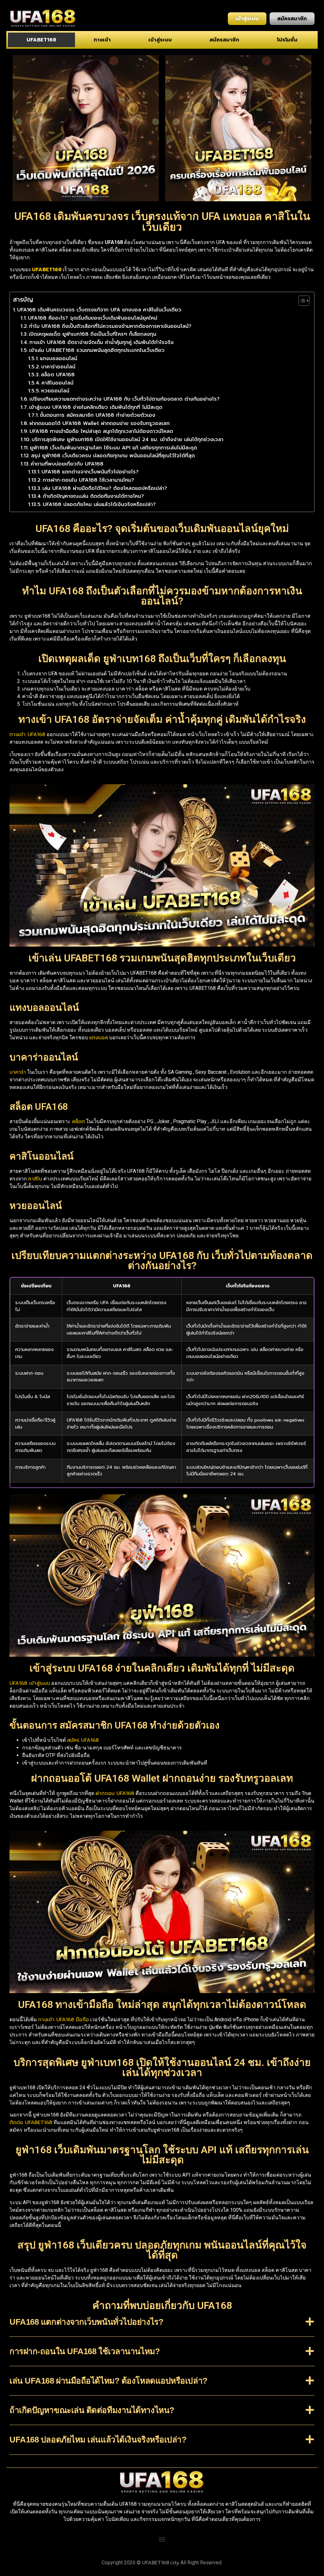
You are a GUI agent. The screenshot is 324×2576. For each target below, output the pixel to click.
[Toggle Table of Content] (301, 301)
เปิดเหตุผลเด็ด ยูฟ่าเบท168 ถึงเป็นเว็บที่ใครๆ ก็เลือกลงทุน (93, 334)
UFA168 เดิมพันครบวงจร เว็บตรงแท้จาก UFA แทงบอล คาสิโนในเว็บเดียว (99, 310)
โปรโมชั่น (287, 40)
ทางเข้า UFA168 (27, 735)
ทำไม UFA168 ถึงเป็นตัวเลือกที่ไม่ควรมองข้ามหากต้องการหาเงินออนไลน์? (110, 326)
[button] (162, 2327)
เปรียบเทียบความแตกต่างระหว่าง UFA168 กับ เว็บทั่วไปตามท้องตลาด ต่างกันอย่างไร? (125, 399)
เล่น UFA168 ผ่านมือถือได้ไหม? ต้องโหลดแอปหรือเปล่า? (105, 488)
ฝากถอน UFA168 (115, 1793)
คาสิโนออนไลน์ (57, 383)
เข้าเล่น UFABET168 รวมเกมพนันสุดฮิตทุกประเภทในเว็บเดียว (97, 350)
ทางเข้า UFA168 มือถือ (64, 2020)
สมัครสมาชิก (224, 40)
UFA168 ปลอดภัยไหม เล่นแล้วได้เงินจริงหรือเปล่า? (99, 504)
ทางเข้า (102, 40)
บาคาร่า (18, 1072)
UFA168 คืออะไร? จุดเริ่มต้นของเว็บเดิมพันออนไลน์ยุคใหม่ (93, 318)
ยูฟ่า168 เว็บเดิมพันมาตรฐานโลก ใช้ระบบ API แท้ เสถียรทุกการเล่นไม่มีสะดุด (113, 448)
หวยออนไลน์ (55, 391)
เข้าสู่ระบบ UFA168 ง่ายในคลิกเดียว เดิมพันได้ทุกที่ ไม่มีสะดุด (96, 407)
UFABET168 (41, 40)
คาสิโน (35, 1179)
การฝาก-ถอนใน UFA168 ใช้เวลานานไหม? (88, 480)
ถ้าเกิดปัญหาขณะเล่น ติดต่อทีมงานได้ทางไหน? (93, 496)
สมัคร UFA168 (83, 1740)
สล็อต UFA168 (58, 375)
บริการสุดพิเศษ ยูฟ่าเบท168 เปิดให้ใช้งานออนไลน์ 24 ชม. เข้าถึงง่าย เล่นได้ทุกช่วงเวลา (128, 440)
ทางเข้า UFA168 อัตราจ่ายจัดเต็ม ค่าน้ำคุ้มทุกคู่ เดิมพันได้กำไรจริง (102, 342)
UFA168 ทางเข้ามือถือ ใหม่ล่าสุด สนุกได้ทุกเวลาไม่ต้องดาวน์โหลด (101, 431)
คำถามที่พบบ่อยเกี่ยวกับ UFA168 (67, 464)
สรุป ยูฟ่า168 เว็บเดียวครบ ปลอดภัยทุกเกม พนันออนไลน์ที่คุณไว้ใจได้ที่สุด (113, 456)
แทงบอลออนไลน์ (59, 359)
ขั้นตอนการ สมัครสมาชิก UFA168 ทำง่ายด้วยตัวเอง (98, 415)
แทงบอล (99, 1038)
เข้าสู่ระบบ (160, 40)
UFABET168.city (161, 2563)
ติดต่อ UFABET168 (31, 2123)
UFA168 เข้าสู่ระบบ (30, 1683)
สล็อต (78, 1122)
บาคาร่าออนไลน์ (58, 367)
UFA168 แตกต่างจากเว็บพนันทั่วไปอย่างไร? (90, 472)
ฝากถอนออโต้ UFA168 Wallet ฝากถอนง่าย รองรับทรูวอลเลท (100, 423)
